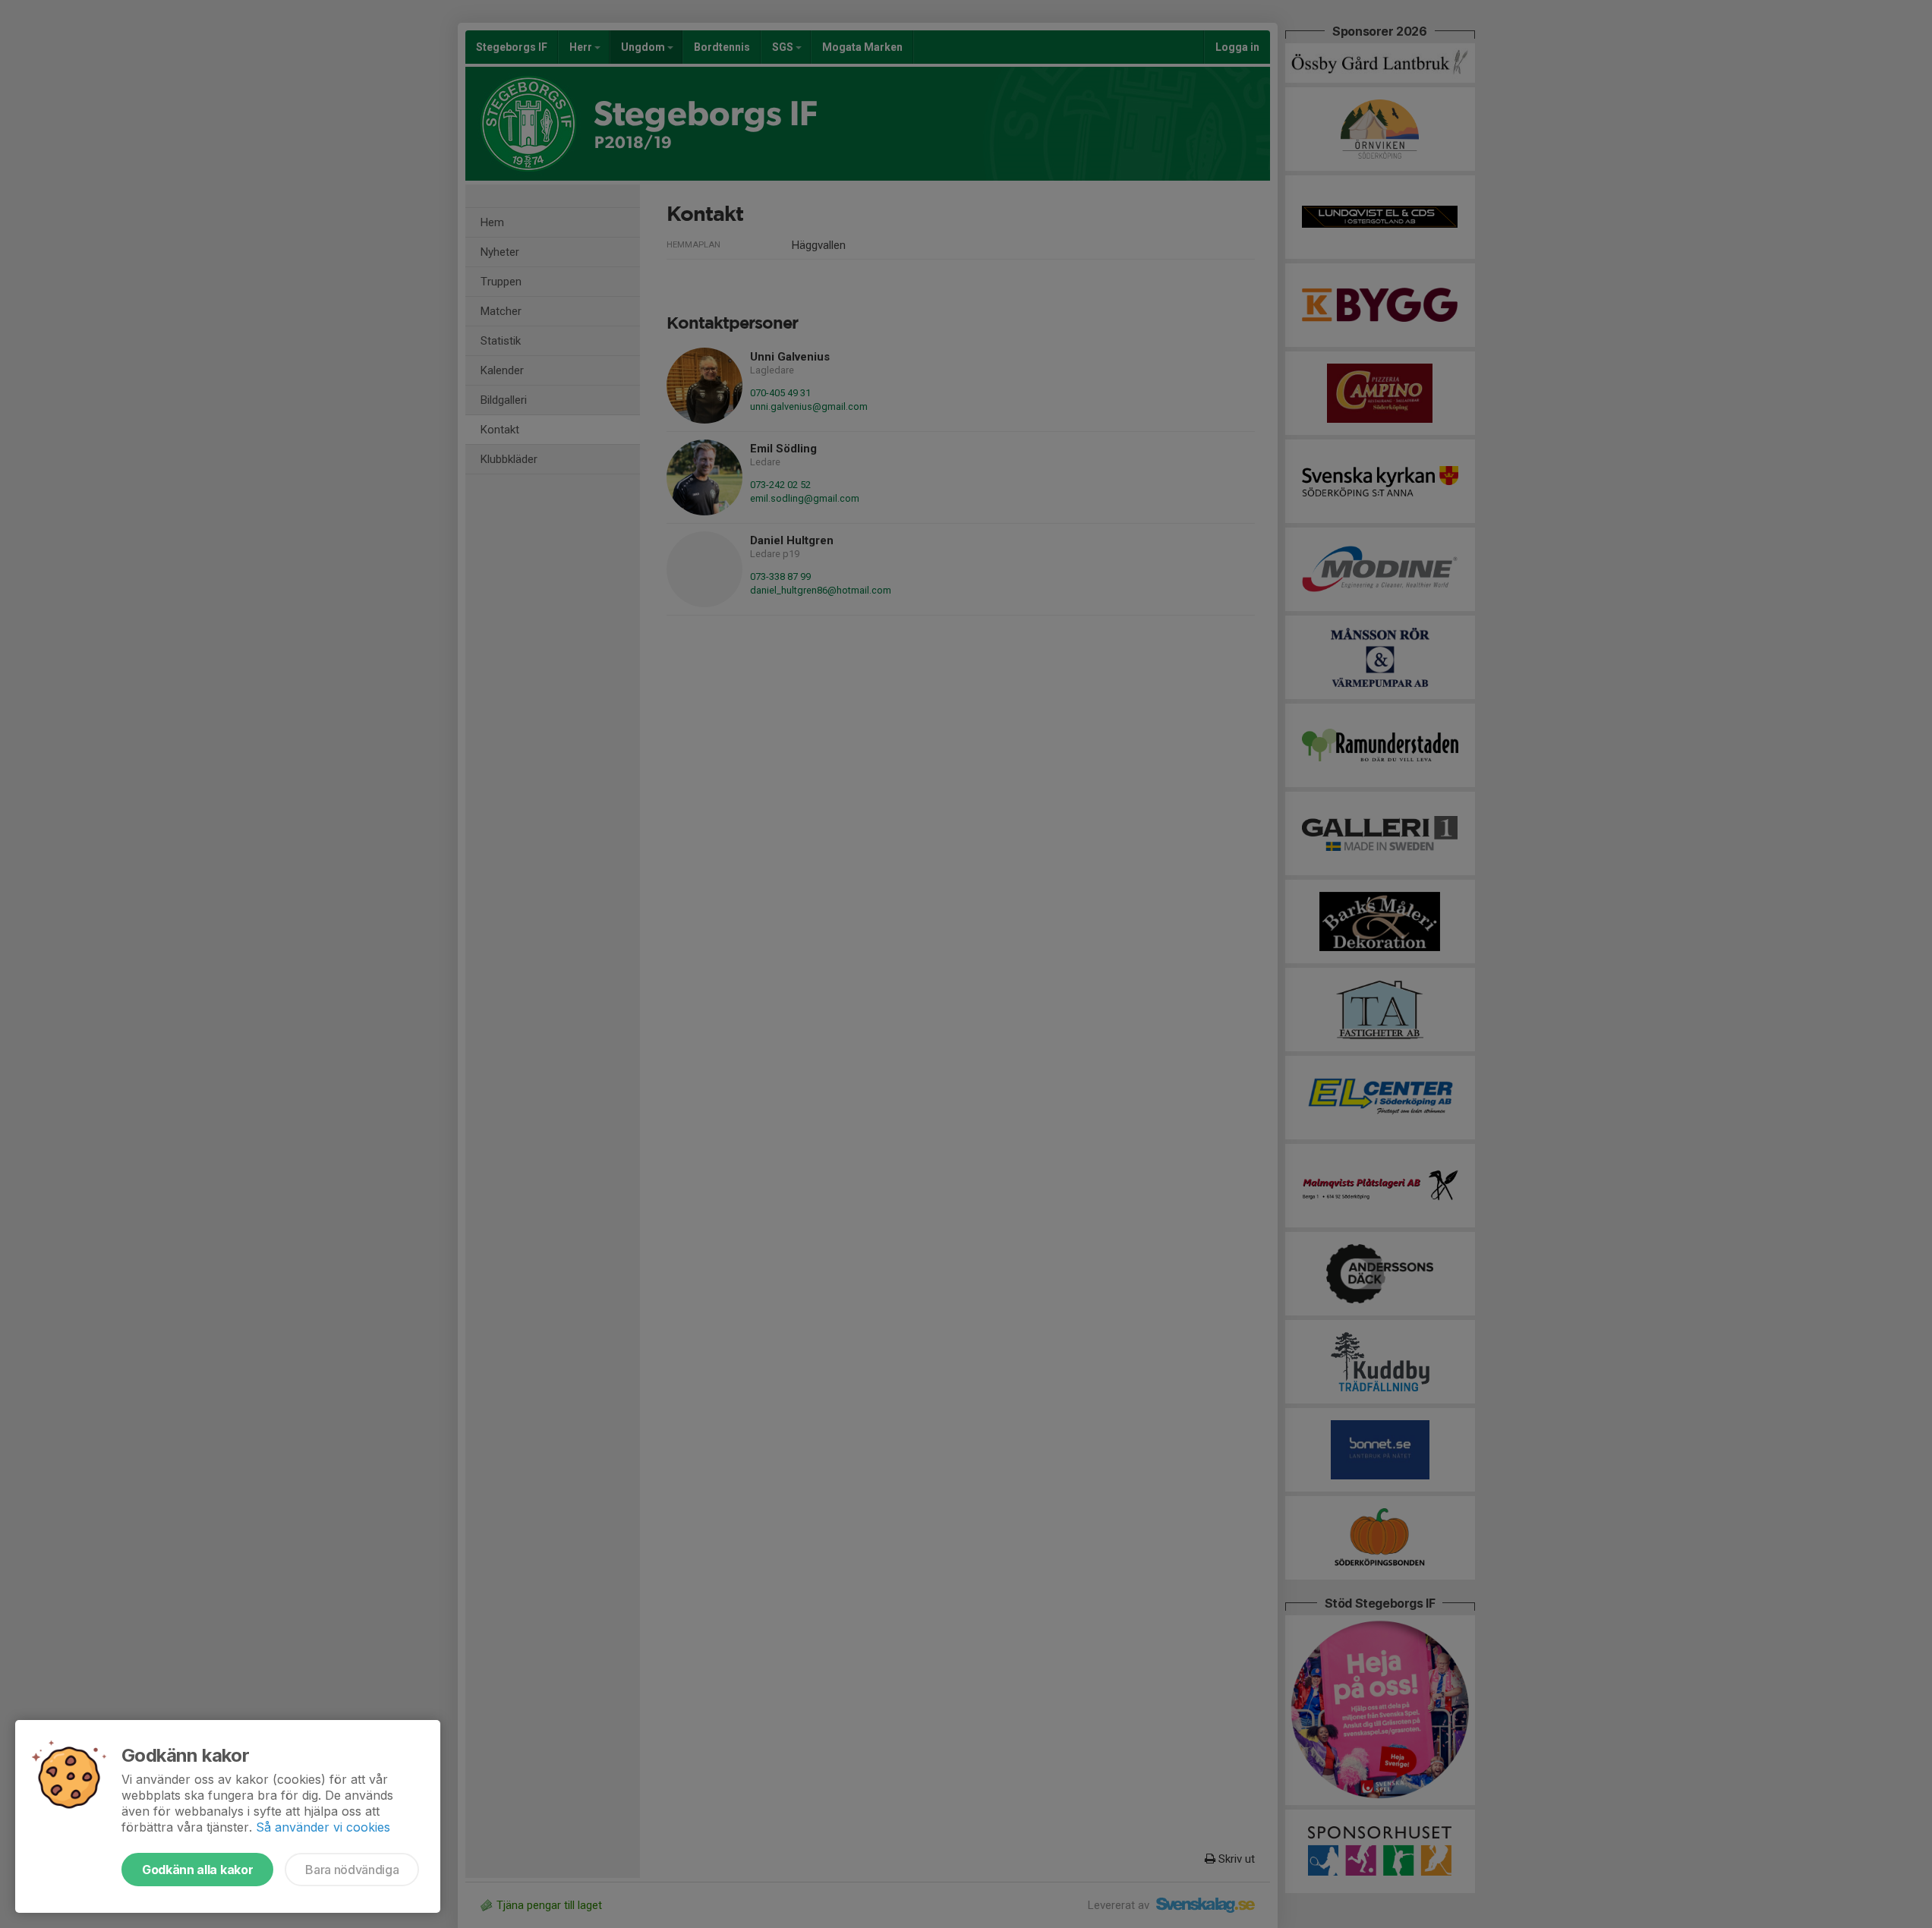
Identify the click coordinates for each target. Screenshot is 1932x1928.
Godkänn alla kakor (197, 1870)
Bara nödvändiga (352, 1870)
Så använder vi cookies (323, 1827)
